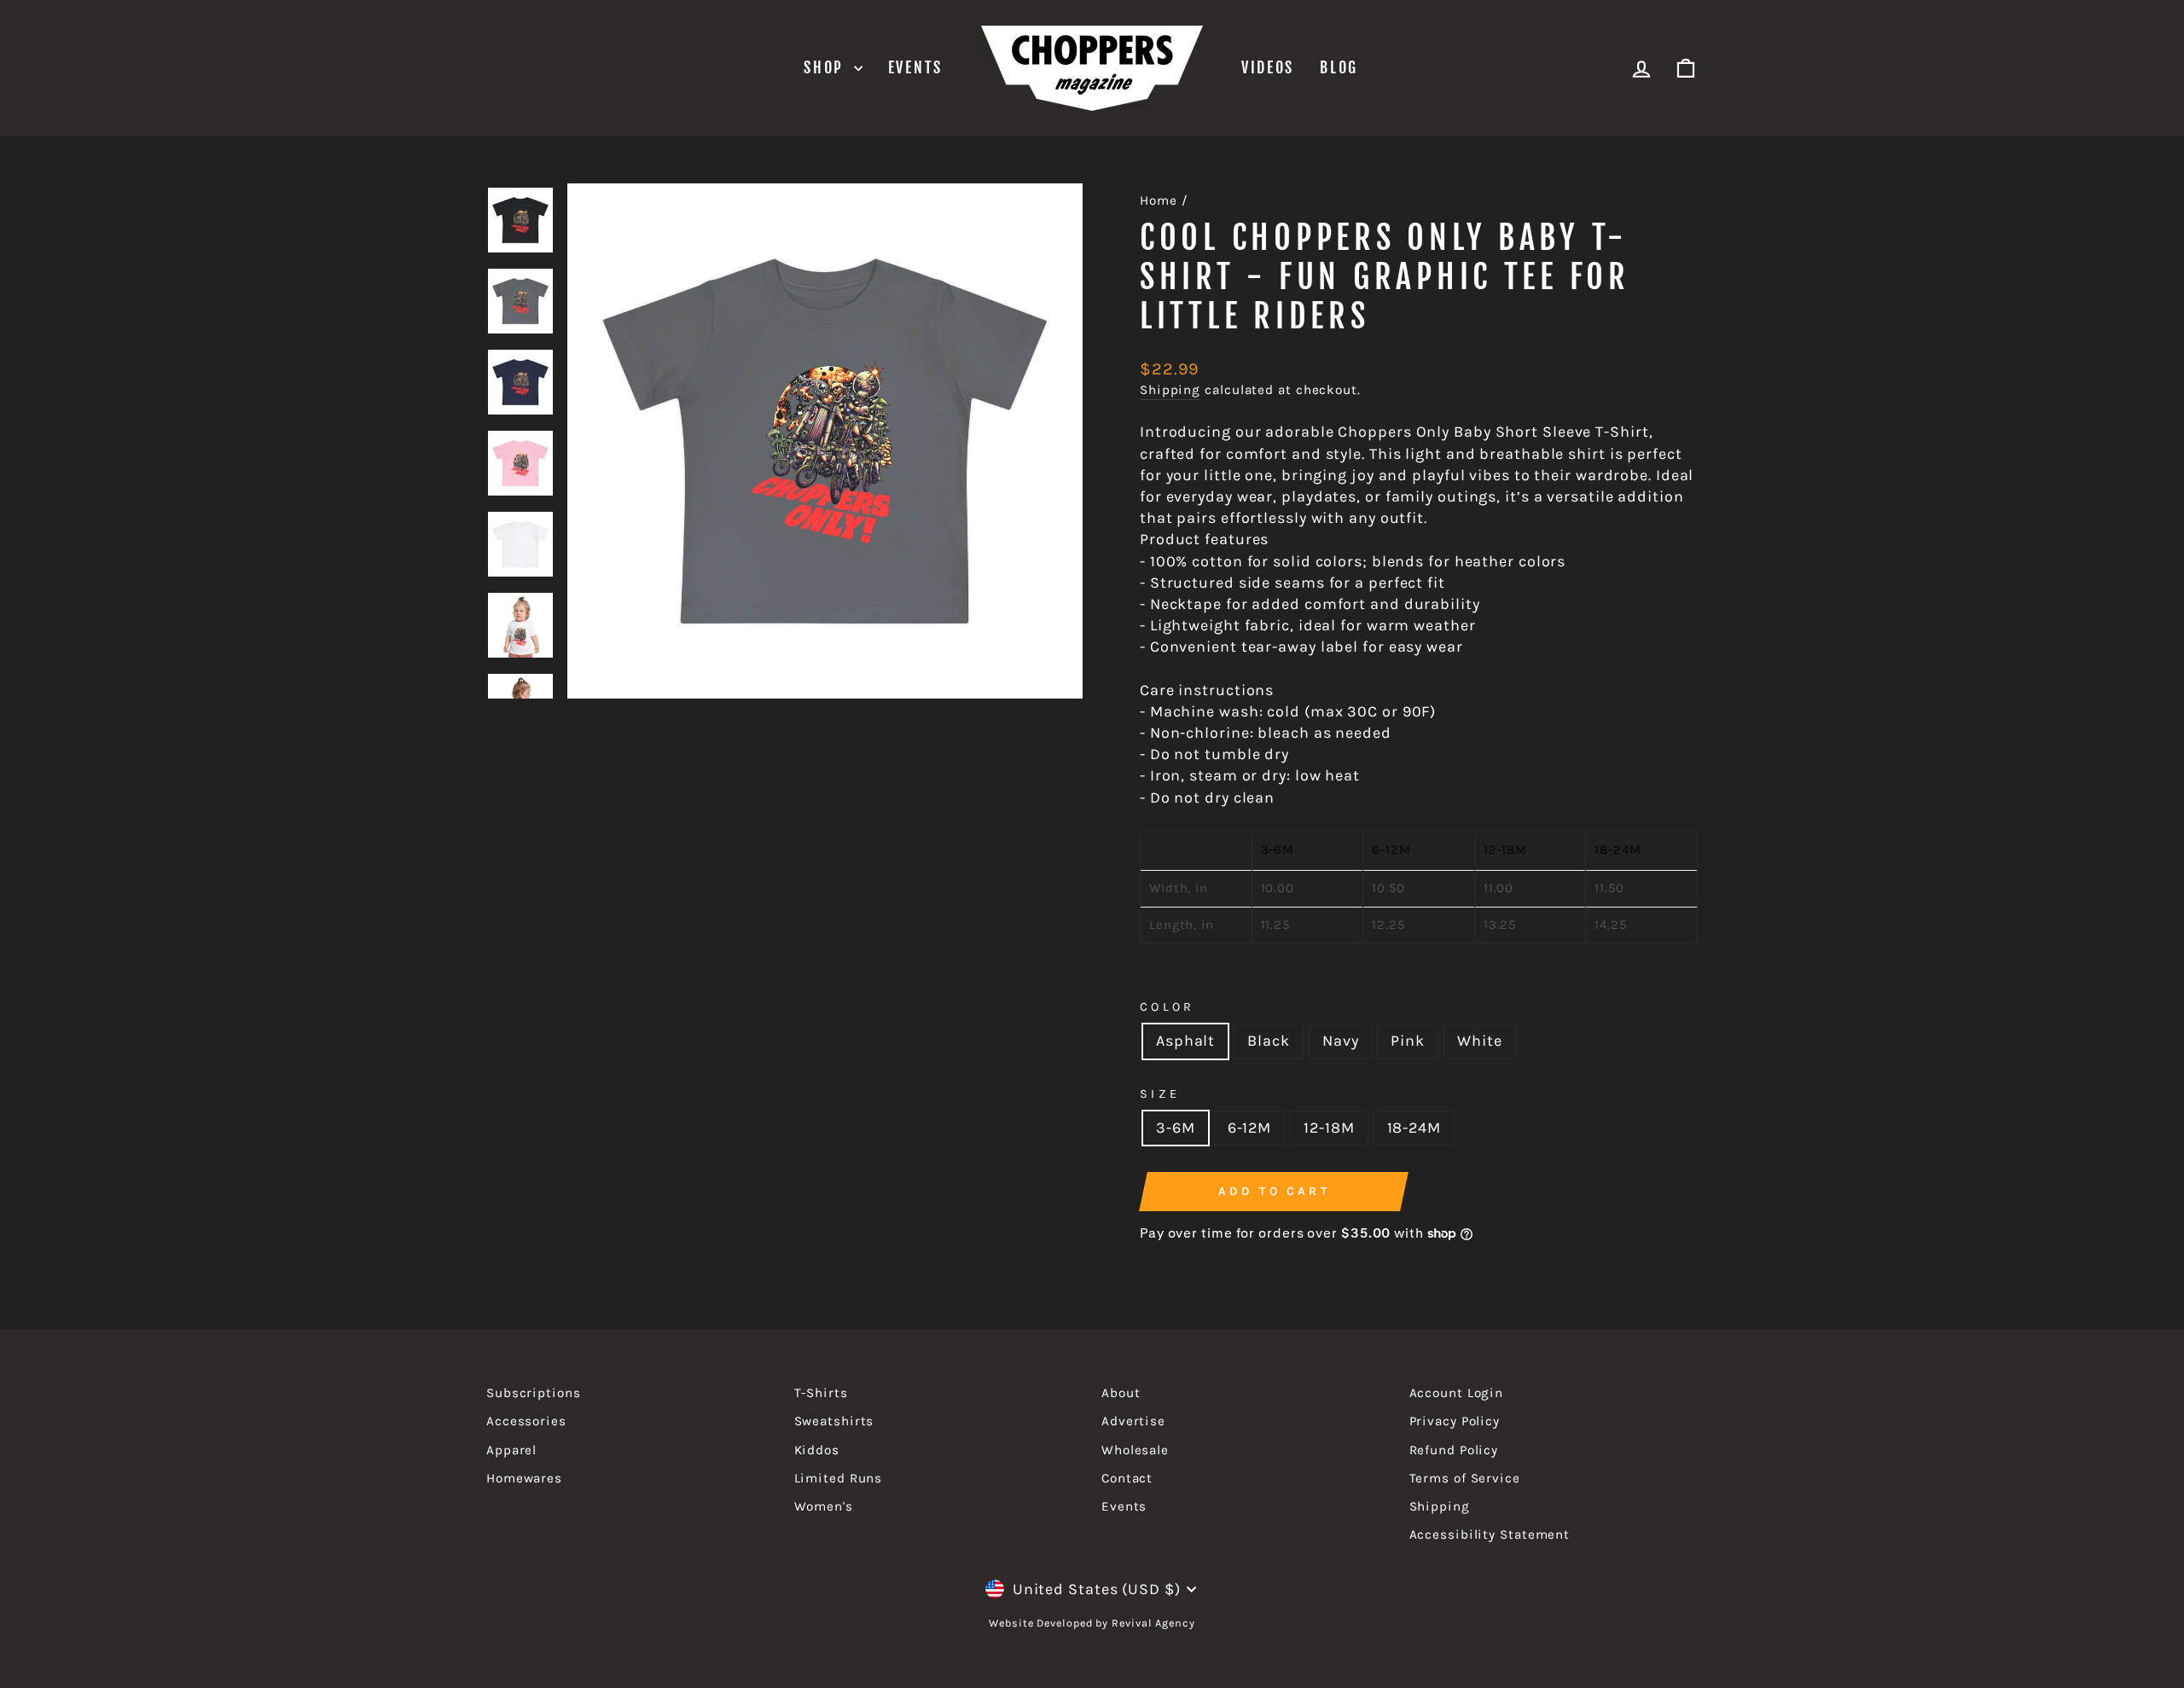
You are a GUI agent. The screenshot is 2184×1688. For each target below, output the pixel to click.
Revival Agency (1152, 1623)
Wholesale (1135, 1450)
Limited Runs (839, 1478)
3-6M (1176, 1128)
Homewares (524, 1478)
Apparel (511, 1450)
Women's (824, 1506)
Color (1168, 1007)
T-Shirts (821, 1393)
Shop (827, 67)
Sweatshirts (834, 1421)
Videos (1268, 67)
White (1480, 1041)
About (1121, 1393)
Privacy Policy (1455, 1421)
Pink (1408, 1041)
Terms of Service (1465, 1478)
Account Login (1457, 1393)
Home (1159, 200)
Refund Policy (1454, 1450)
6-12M (1250, 1128)
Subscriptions (534, 1393)
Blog (1339, 67)
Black (1269, 1041)
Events (915, 67)
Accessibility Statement (1490, 1534)
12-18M (1329, 1128)
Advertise (1133, 1421)
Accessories (526, 1421)
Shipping (1170, 390)
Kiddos (817, 1450)
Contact (1127, 1478)
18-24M (1414, 1128)
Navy (1341, 1041)
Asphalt (1185, 1041)
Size (1160, 1094)
